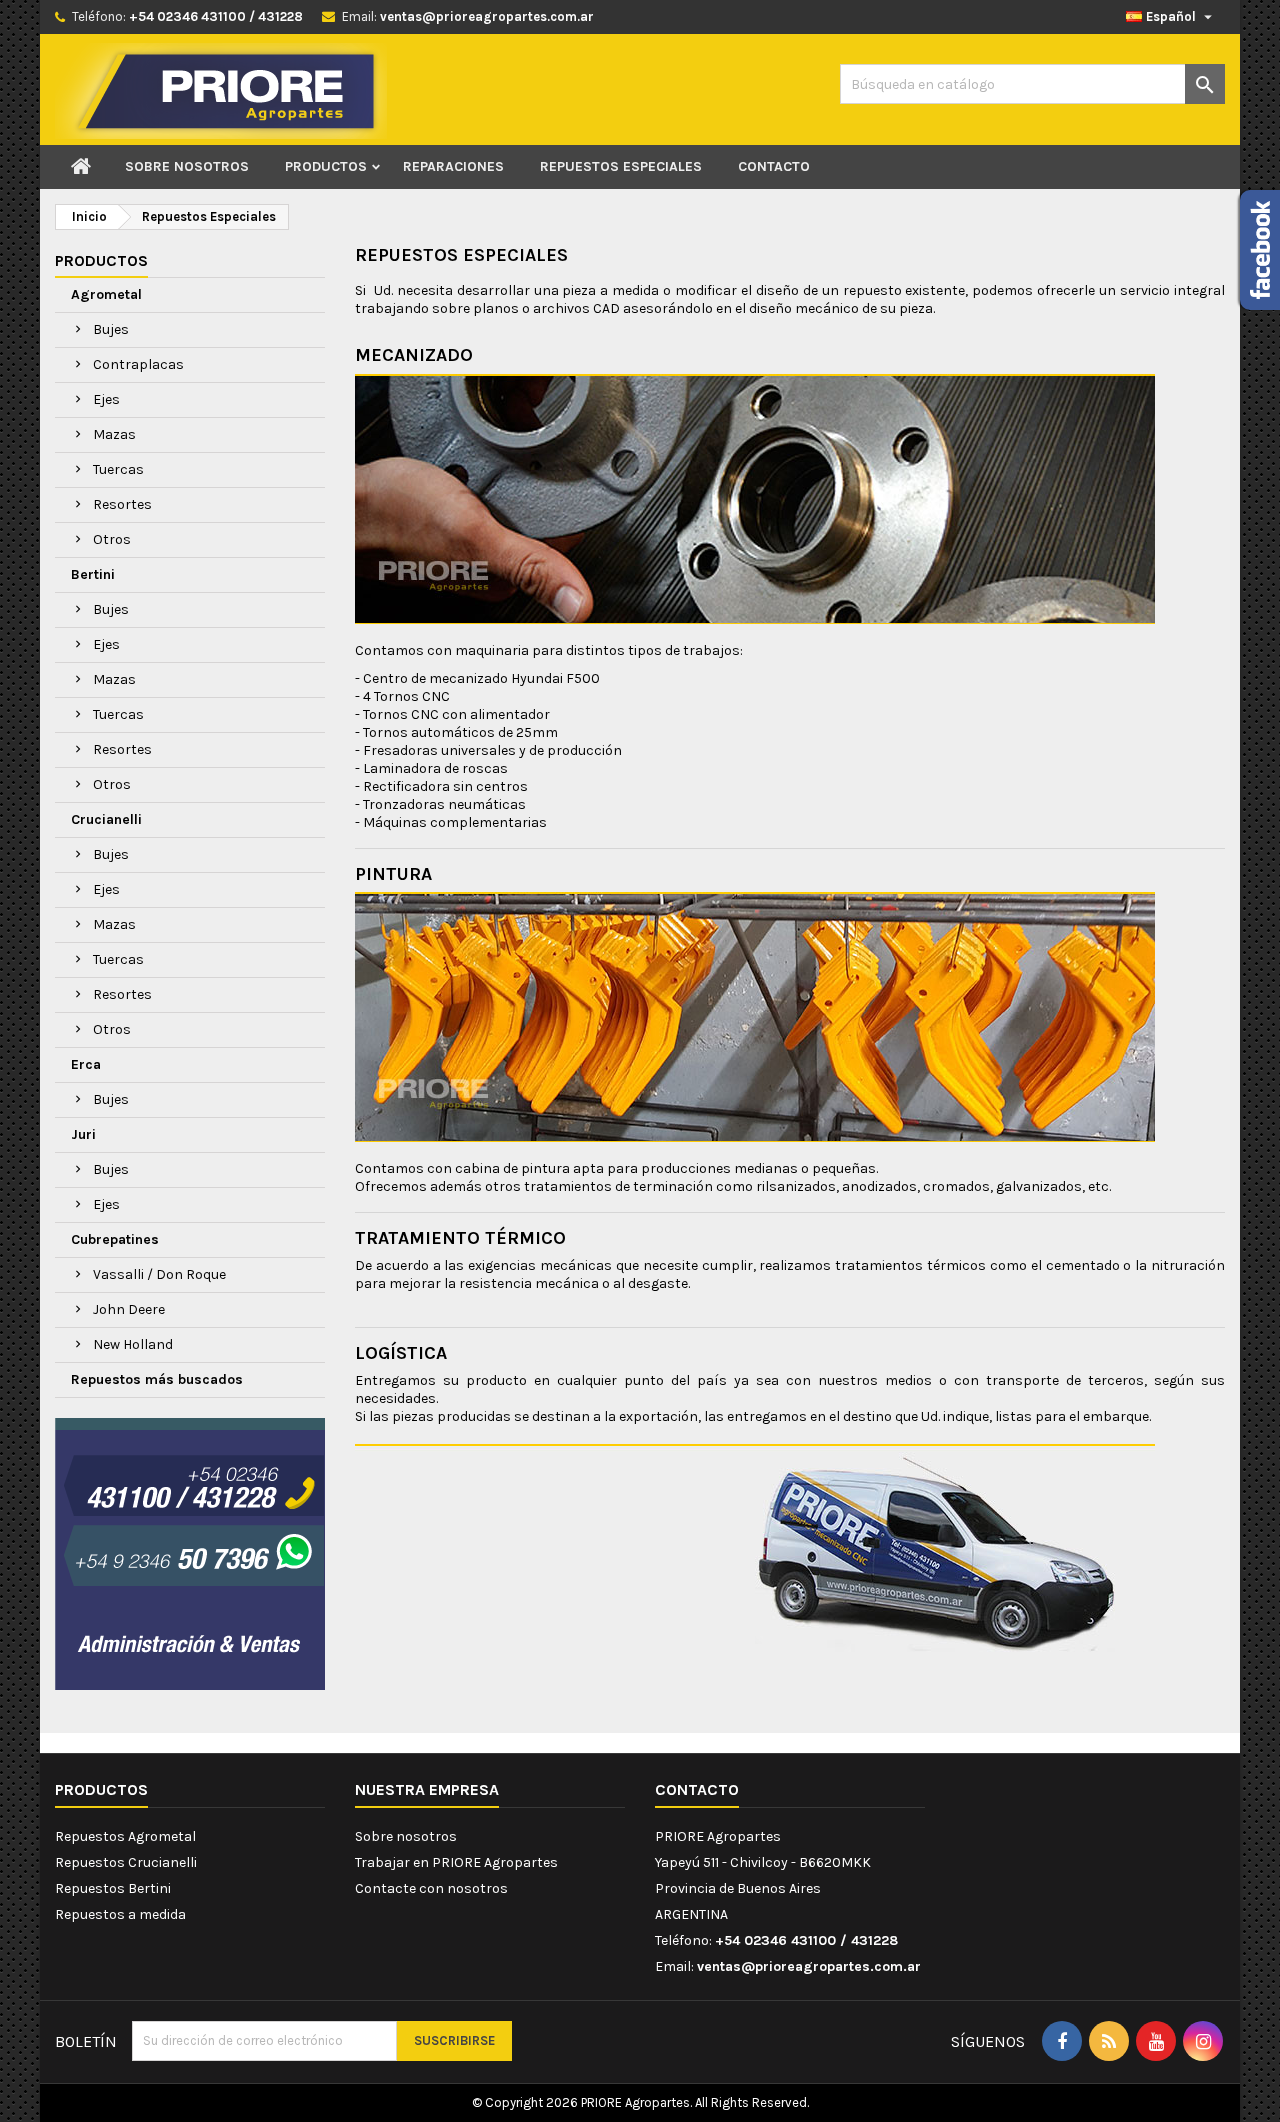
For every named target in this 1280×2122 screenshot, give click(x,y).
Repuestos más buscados (157, 1379)
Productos (326, 166)
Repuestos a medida (120, 1914)
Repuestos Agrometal (125, 1836)
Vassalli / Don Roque (159, 1274)
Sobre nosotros (187, 166)
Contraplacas (138, 364)
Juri (83, 1134)
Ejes (106, 399)
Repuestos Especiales (621, 166)
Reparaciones (453, 166)
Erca (86, 1064)
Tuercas (118, 469)
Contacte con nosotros (431, 1888)
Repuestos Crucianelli (126, 1862)
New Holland (133, 1344)
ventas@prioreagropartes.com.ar (487, 16)
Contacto (774, 166)
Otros (112, 539)
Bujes (111, 329)
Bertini (93, 574)
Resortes (122, 504)
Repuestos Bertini (113, 1888)
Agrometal (106, 294)
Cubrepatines (115, 1239)
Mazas (114, 434)
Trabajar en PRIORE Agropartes (456, 1862)
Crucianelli (106, 819)
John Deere (129, 1309)
